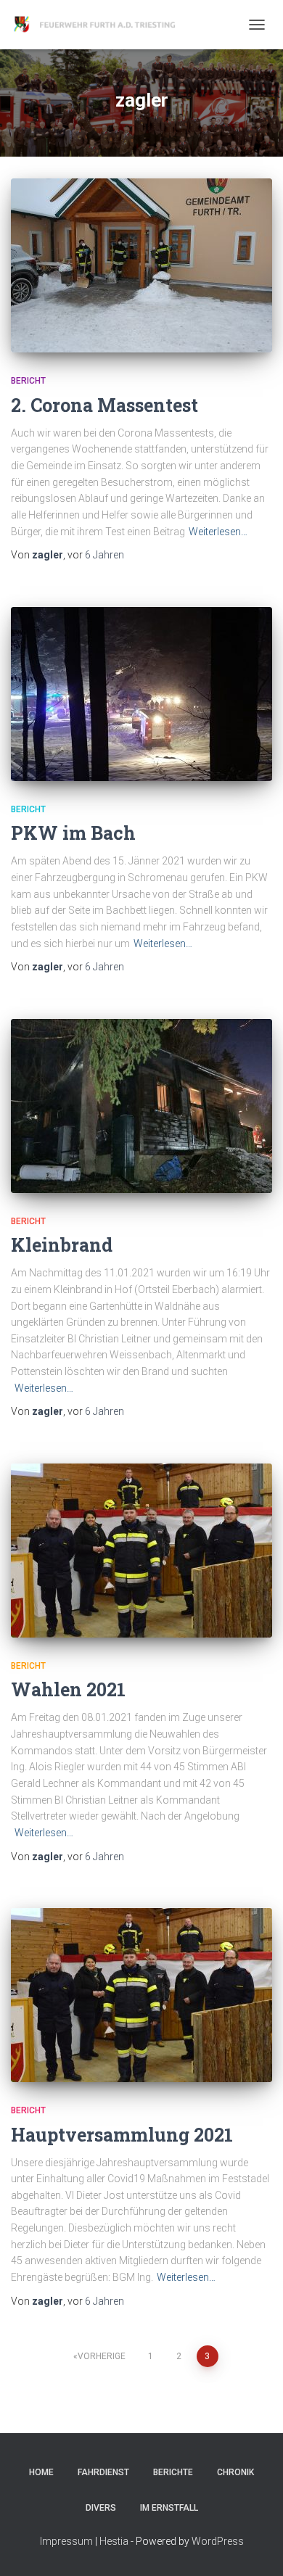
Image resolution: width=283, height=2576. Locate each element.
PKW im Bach (73, 833)
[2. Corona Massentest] (141, 265)
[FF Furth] (102, 25)
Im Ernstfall (169, 2508)
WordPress (218, 2541)
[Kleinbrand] (141, 1106)
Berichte (173, 2472)
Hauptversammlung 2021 (122, 2135)
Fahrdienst (103, 2472)
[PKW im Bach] (141, 694)
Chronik (235, 2472)
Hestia (114, 2541)
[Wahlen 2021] (141, 1551)
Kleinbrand (62, 1245)
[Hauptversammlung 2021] (141, 1995)
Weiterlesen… (218, 532)
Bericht (28, 381)
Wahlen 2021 (68, 1689)
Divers (101, 2508)
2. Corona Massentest (104, 405)
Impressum (66, 2541)
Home (41, 2472)
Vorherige (102, 2356)
